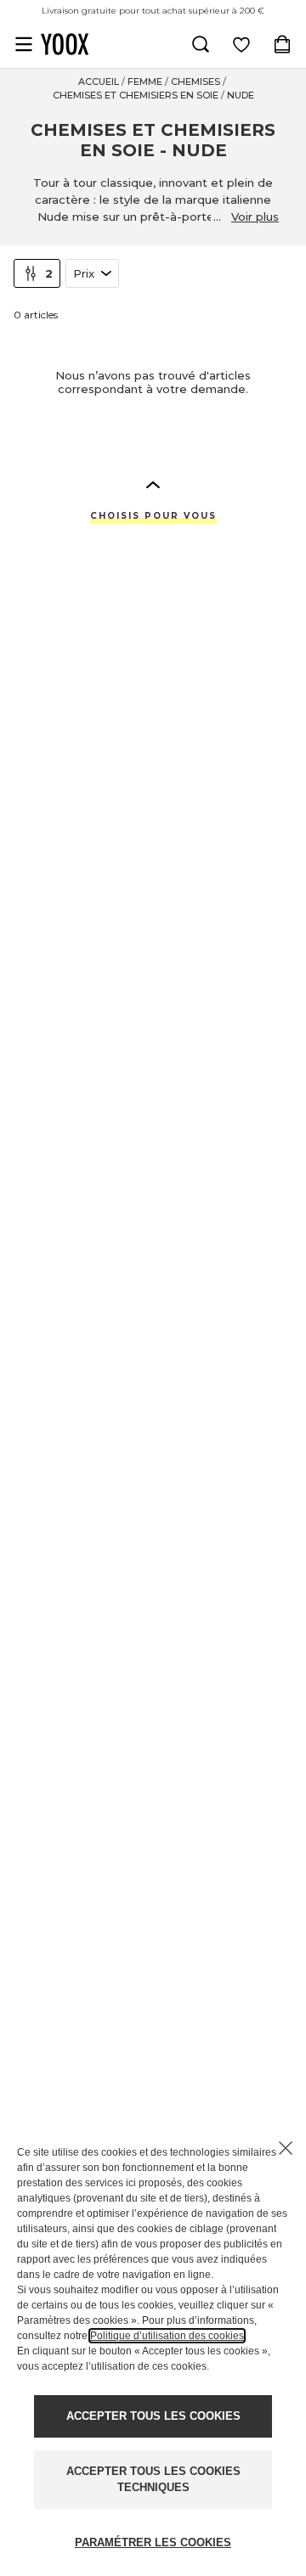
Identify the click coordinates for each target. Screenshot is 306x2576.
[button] (153, 484)
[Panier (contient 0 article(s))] (282, 44)
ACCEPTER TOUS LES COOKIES (153, 2416)
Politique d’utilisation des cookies (167, 2336)
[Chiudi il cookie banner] (286, 2148)
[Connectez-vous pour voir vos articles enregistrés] (241, 44)
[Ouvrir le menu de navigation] (24, 44)
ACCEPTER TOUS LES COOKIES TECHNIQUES (153, 2480)
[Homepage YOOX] (65, 44)
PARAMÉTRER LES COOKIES (153, 2542)
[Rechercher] (201, 44)
